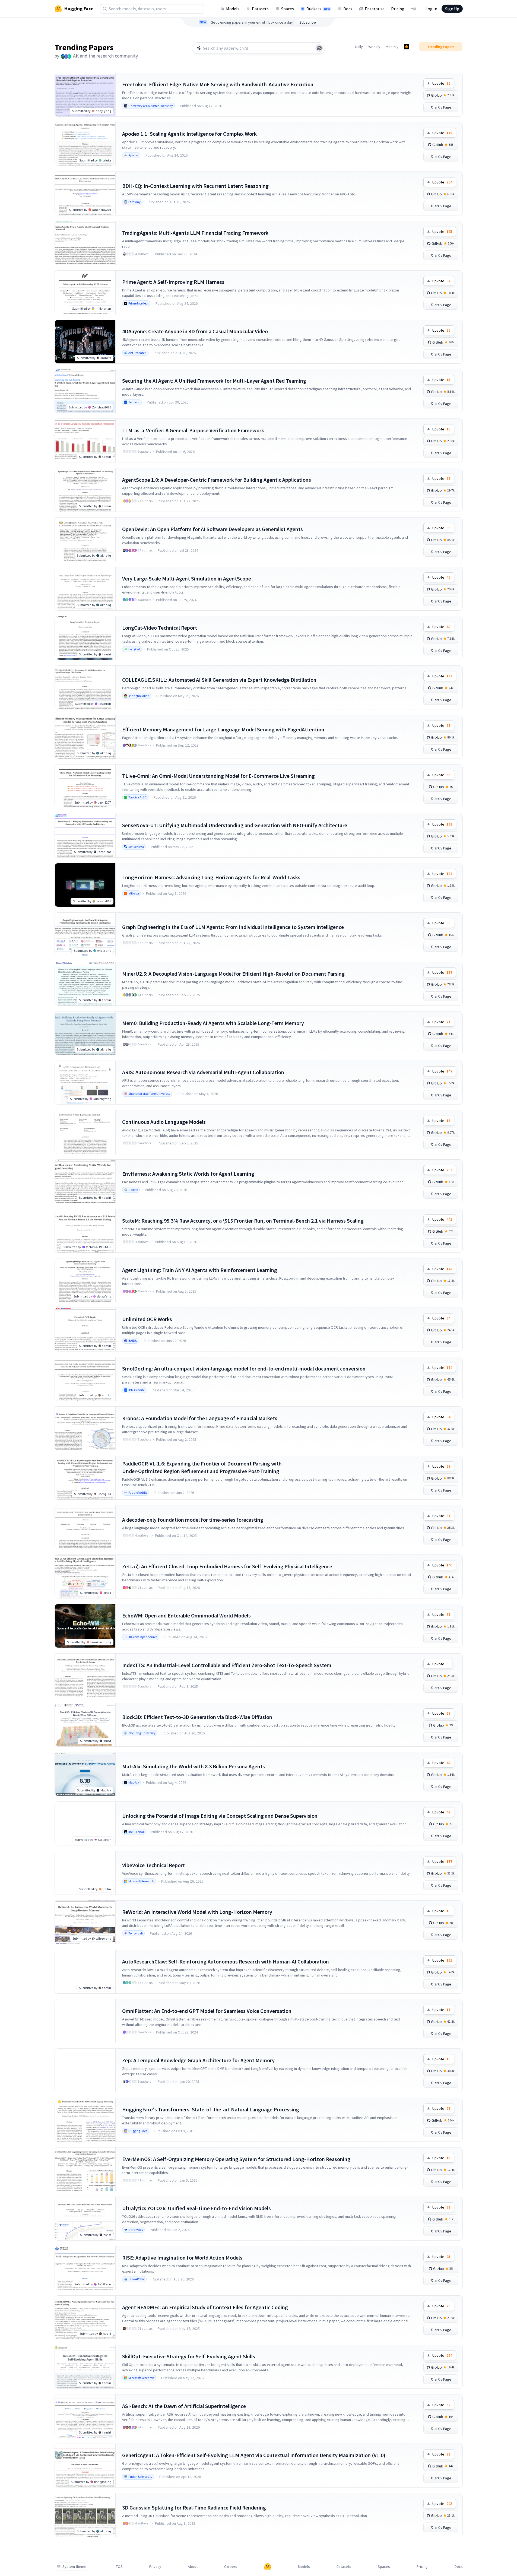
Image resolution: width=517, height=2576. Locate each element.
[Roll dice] (319, 48)
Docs (348, 9)
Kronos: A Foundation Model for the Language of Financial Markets (200, 1418)
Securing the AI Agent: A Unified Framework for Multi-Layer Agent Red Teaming (214, 381)
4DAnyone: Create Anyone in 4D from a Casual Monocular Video (195, 331)
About (193, 2567)
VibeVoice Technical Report (153, 1865)
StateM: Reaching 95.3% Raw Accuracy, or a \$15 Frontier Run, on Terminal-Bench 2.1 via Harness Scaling (243, 1221)
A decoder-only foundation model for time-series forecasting (193, 1520)
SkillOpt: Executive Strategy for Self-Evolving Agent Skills (189, 2356)
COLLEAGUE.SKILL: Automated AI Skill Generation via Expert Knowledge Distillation (219, 680)
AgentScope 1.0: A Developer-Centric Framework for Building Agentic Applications (217, 480)
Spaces (288, 9)
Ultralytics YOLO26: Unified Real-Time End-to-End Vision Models (196, 2208)
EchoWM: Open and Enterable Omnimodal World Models (186, 1615)
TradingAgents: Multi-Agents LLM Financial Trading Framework (195, 233)
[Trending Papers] (407, 47)
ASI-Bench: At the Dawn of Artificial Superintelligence (184, 2406)
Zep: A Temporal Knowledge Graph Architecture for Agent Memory (198, 2060)
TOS (119, 2567)
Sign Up (452, 9)
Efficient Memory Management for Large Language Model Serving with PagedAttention (223, 729)
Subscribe (308, 22)
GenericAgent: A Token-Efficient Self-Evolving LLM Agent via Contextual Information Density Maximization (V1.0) (254, 2455)
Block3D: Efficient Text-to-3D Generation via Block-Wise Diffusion (197, 1717)
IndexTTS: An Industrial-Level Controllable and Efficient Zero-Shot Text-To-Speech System (227, 1665)
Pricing (398, 9)
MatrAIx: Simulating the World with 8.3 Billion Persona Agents (194, 1766)
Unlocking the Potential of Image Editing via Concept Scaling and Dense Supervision (220, 1816)
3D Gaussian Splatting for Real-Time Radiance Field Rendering (194, 2507)
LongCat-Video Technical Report (160, 628)
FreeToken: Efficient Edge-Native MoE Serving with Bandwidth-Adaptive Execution (218, 84)
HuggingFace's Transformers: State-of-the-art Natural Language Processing (211, 2109)
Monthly (392, 47)
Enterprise (375, 9)
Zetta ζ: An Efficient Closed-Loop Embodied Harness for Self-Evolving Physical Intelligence (227, 1566)
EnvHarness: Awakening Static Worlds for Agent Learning (188, 1174)
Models (233, 9)
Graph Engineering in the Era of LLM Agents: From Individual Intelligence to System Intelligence (233, 927)
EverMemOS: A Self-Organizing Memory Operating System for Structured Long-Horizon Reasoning (236, 2159)
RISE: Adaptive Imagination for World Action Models (182, 2258)
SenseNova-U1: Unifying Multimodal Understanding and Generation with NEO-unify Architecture (235, 825)
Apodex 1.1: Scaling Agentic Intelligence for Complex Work (189, 134)
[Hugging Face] (268, 2567)
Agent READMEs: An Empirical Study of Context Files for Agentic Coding (205, 2307)
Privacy (155, 2567)
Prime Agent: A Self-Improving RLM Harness (173, 282)
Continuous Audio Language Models (164, 1122)
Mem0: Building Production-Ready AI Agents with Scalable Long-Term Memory (213, 1023)
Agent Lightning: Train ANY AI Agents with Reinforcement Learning (200, 1270)
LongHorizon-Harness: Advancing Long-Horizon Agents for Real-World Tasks (211, 877)
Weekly (374, 47)
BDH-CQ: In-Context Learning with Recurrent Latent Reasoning (195, 186)
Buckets (318, 9)
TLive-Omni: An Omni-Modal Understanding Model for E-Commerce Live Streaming (218, 776)
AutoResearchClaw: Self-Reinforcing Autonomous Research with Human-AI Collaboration (226, 1961)
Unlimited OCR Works (147, 1319)
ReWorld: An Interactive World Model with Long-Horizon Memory (197, 1912)
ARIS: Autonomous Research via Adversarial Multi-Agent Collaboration (203, 1072)
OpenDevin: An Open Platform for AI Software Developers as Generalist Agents (212, 529)
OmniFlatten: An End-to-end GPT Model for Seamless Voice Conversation (207, 2011)
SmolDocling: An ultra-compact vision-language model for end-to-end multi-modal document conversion (244, 1368)
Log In (431, 9)
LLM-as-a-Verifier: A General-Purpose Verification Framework (193, 430)
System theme (74, 2567)
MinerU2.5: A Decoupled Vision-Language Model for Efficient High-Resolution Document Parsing (233, 974)
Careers (231, 2567)
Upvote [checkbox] (441, 83)
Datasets (260, 9)
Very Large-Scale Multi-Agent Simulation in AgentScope (187, 578)
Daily (359, 47)
